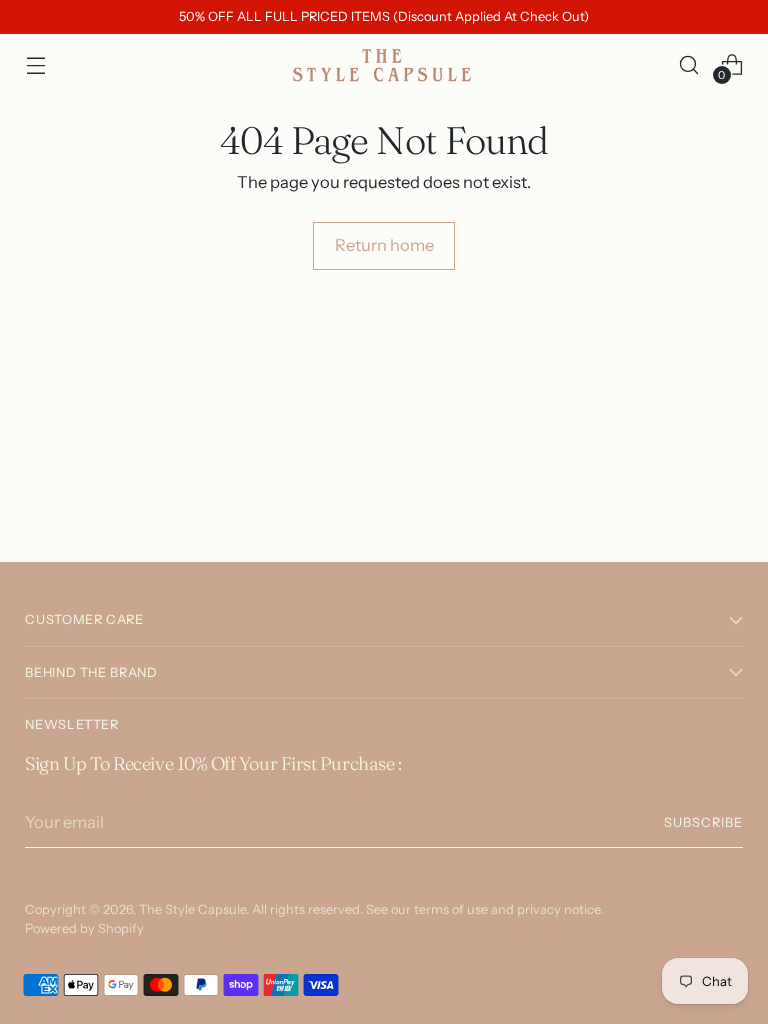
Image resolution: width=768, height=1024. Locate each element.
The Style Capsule (192, 909)
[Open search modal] (689, 64)
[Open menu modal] (35, 64)
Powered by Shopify (84, 928)
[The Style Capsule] (384, 65)
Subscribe (703, 822)
